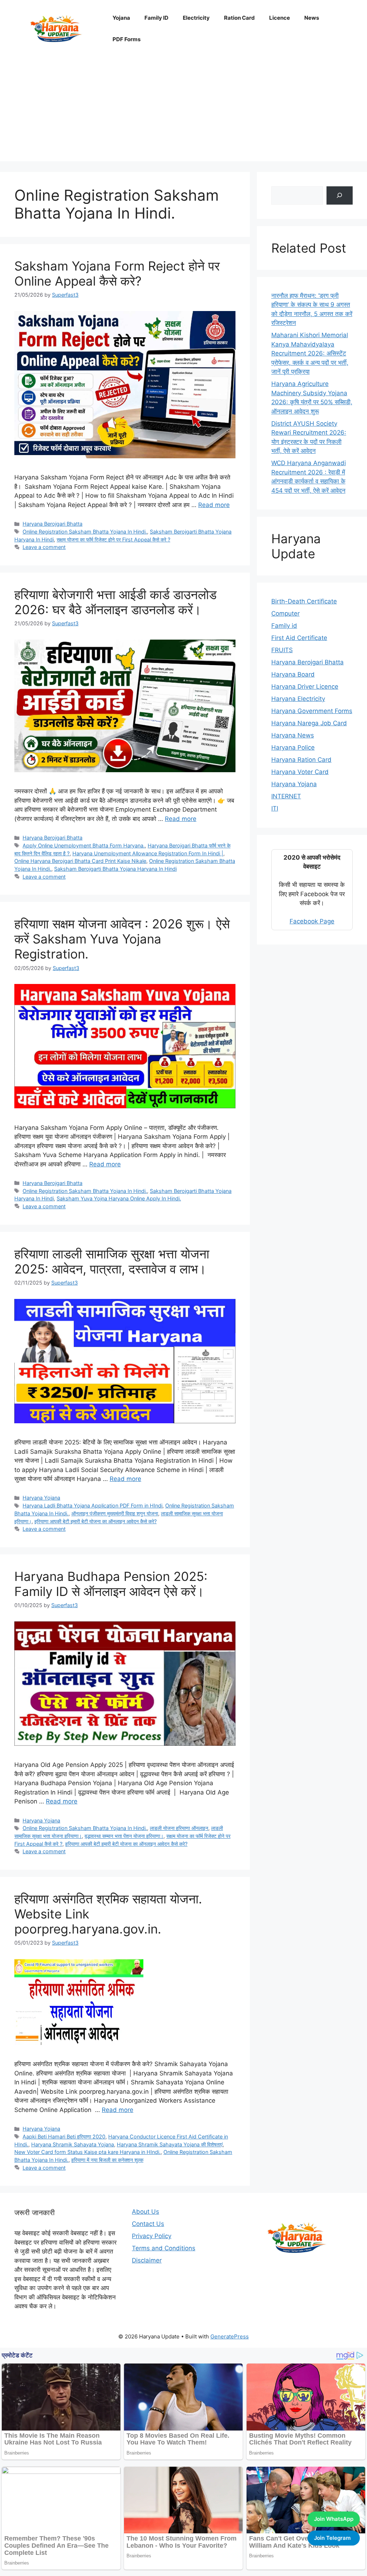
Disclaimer (147, 2260)
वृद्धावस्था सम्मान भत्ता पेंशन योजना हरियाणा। (124, 1836)
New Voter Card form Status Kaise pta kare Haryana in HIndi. (87, 2152)
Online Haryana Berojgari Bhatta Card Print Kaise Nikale (80, 861)
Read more (214, 505)
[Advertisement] (183, 111)
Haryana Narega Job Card (309, 723)
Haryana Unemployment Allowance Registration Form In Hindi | (148, 853)
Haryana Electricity (298, 699)
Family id (284, 626)
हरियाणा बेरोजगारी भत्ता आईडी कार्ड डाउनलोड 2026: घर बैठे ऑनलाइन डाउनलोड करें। (115, 602)
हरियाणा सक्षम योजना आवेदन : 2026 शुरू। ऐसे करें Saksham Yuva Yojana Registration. (122, 939)
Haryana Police (293, 747)
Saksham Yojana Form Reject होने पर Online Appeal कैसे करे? (117, 273)
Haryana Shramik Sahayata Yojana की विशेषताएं (170, 2144)
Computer (285, 613)
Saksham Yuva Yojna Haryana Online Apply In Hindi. (119, 1198)
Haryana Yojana (41, 1498)
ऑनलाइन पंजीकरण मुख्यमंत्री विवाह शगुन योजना (115, 1513)
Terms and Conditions (164, 2248)
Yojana (121, 18)
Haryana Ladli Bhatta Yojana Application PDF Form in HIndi (92, 1506)
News (312, 18)
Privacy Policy (152, 2236)
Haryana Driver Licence (305, 687)
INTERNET (286, 796)
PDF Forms (127, 39)
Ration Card (239, 18)
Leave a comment (44, 547)
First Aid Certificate (299, 638)
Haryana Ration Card (301, 760)
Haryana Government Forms (312, 711)
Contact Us (148, 2224)
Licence (280, 18)
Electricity (196, 18)
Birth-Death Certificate (304, 601)
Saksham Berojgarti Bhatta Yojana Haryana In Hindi (115, 869)
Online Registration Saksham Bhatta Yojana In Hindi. (85, 532)
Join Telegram (332, 2538)
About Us (146, 2212)
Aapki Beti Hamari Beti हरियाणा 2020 (64, 2137)
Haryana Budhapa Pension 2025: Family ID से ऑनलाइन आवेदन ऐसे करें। (111, 1584)
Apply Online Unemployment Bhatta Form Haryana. (84, 845)
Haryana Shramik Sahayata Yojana (73, 2144)
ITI (275, 808)
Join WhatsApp (334, 2519)
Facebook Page (312, 921)
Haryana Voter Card (300, 772)
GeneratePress (230, 2336)
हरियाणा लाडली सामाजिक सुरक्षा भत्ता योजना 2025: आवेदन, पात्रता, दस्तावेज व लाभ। (112, 1261)
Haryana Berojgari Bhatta (53, 524)
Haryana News (293, 735)
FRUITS (282, 650)
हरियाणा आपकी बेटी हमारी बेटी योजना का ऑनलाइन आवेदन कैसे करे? (96, 1521)
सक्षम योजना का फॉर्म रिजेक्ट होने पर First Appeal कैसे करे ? (113, 539)
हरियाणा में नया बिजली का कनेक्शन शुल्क (107, 2160)
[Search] (340, 195)
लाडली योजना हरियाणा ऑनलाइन (179, 1828)
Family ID (156, 18)
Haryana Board (293, 674)
